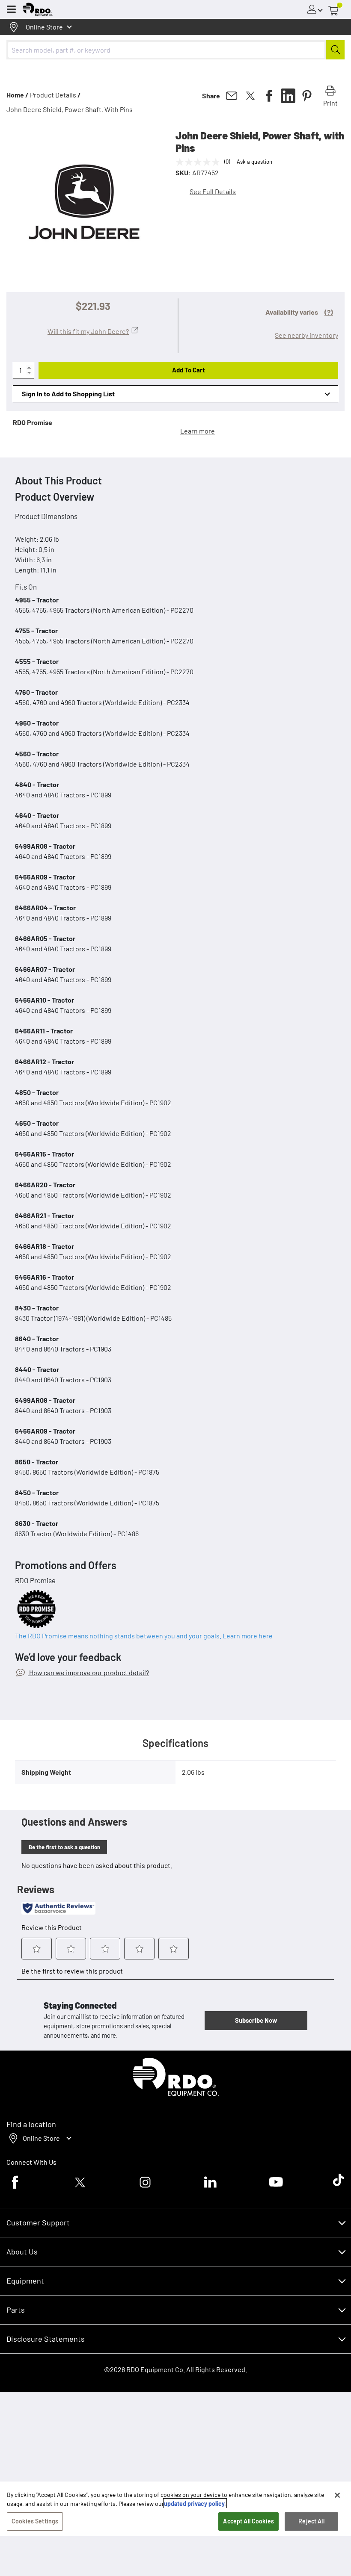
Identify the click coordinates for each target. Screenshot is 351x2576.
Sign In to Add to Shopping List (68, 394)
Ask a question (254, 162)
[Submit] (335, 50)
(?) (329, 312)
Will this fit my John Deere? (88, 331)
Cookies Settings (35, 2521)
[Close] (337, 2495)
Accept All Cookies (248, 2521)
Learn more (198, 431)
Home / (18, 95)
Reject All (311, 2521)
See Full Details (213, 191)
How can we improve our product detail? (88, 1672)
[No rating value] (200, 162)
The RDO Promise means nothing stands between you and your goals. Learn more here (144, 1636)
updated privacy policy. (195, 2504)
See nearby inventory (306, 335)
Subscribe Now (256, 2020)
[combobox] (175, 50)
